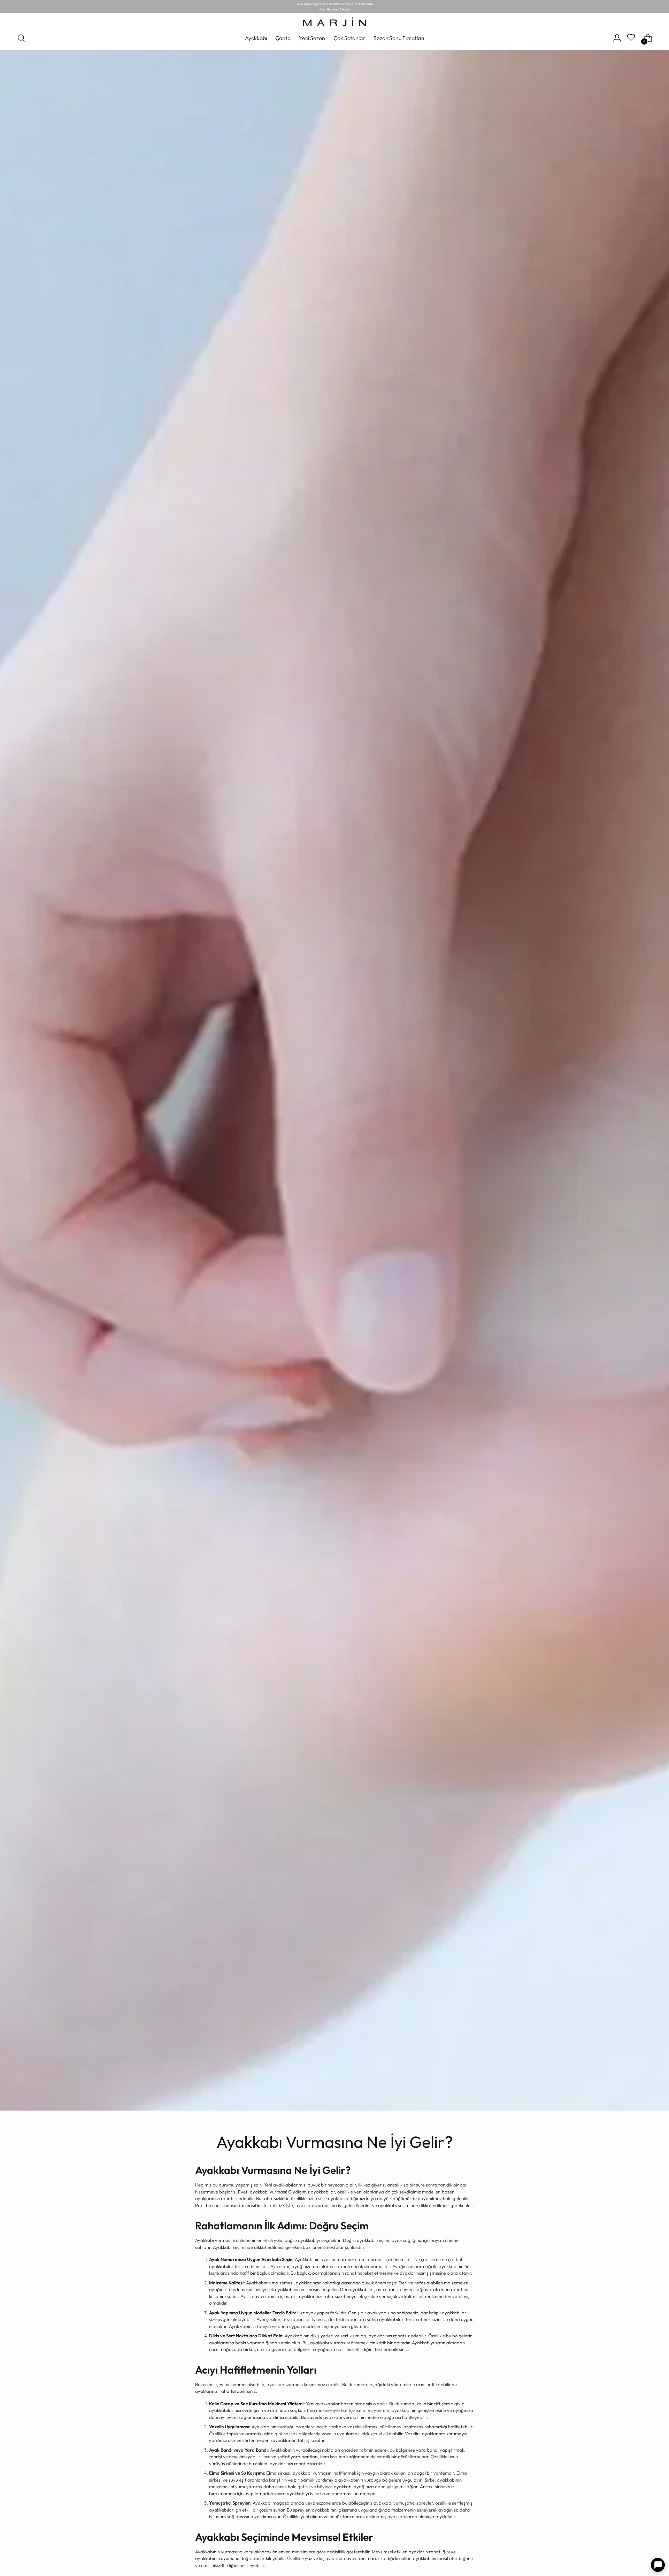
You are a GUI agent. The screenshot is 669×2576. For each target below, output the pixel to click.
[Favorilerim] (632, 38)
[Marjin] (334, 22)
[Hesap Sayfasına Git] (617, 38)
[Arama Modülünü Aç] (21, 38)
